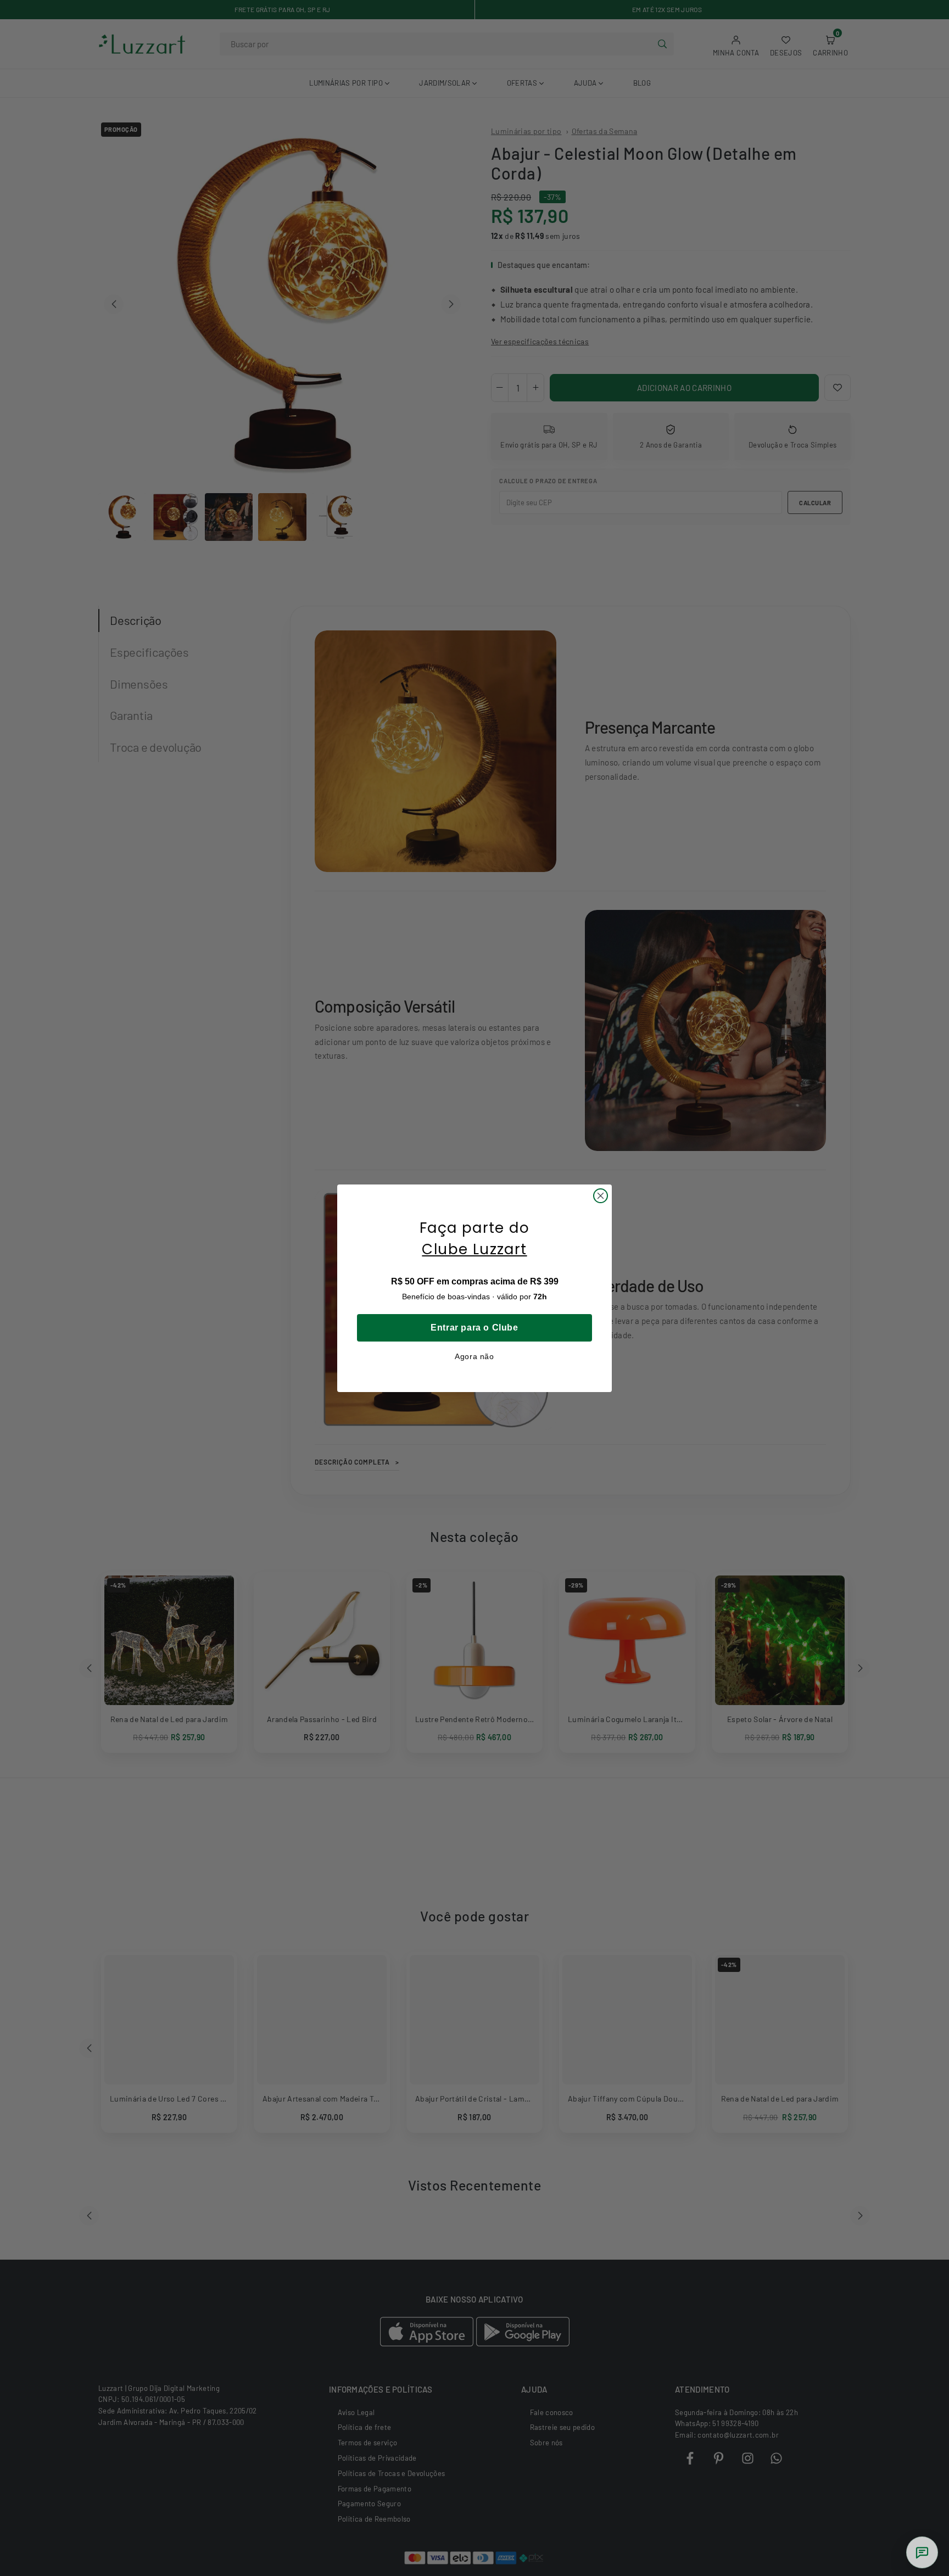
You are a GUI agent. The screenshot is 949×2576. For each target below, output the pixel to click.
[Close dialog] (601, 1196)
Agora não (474, 1356)
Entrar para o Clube (474, 1328)
